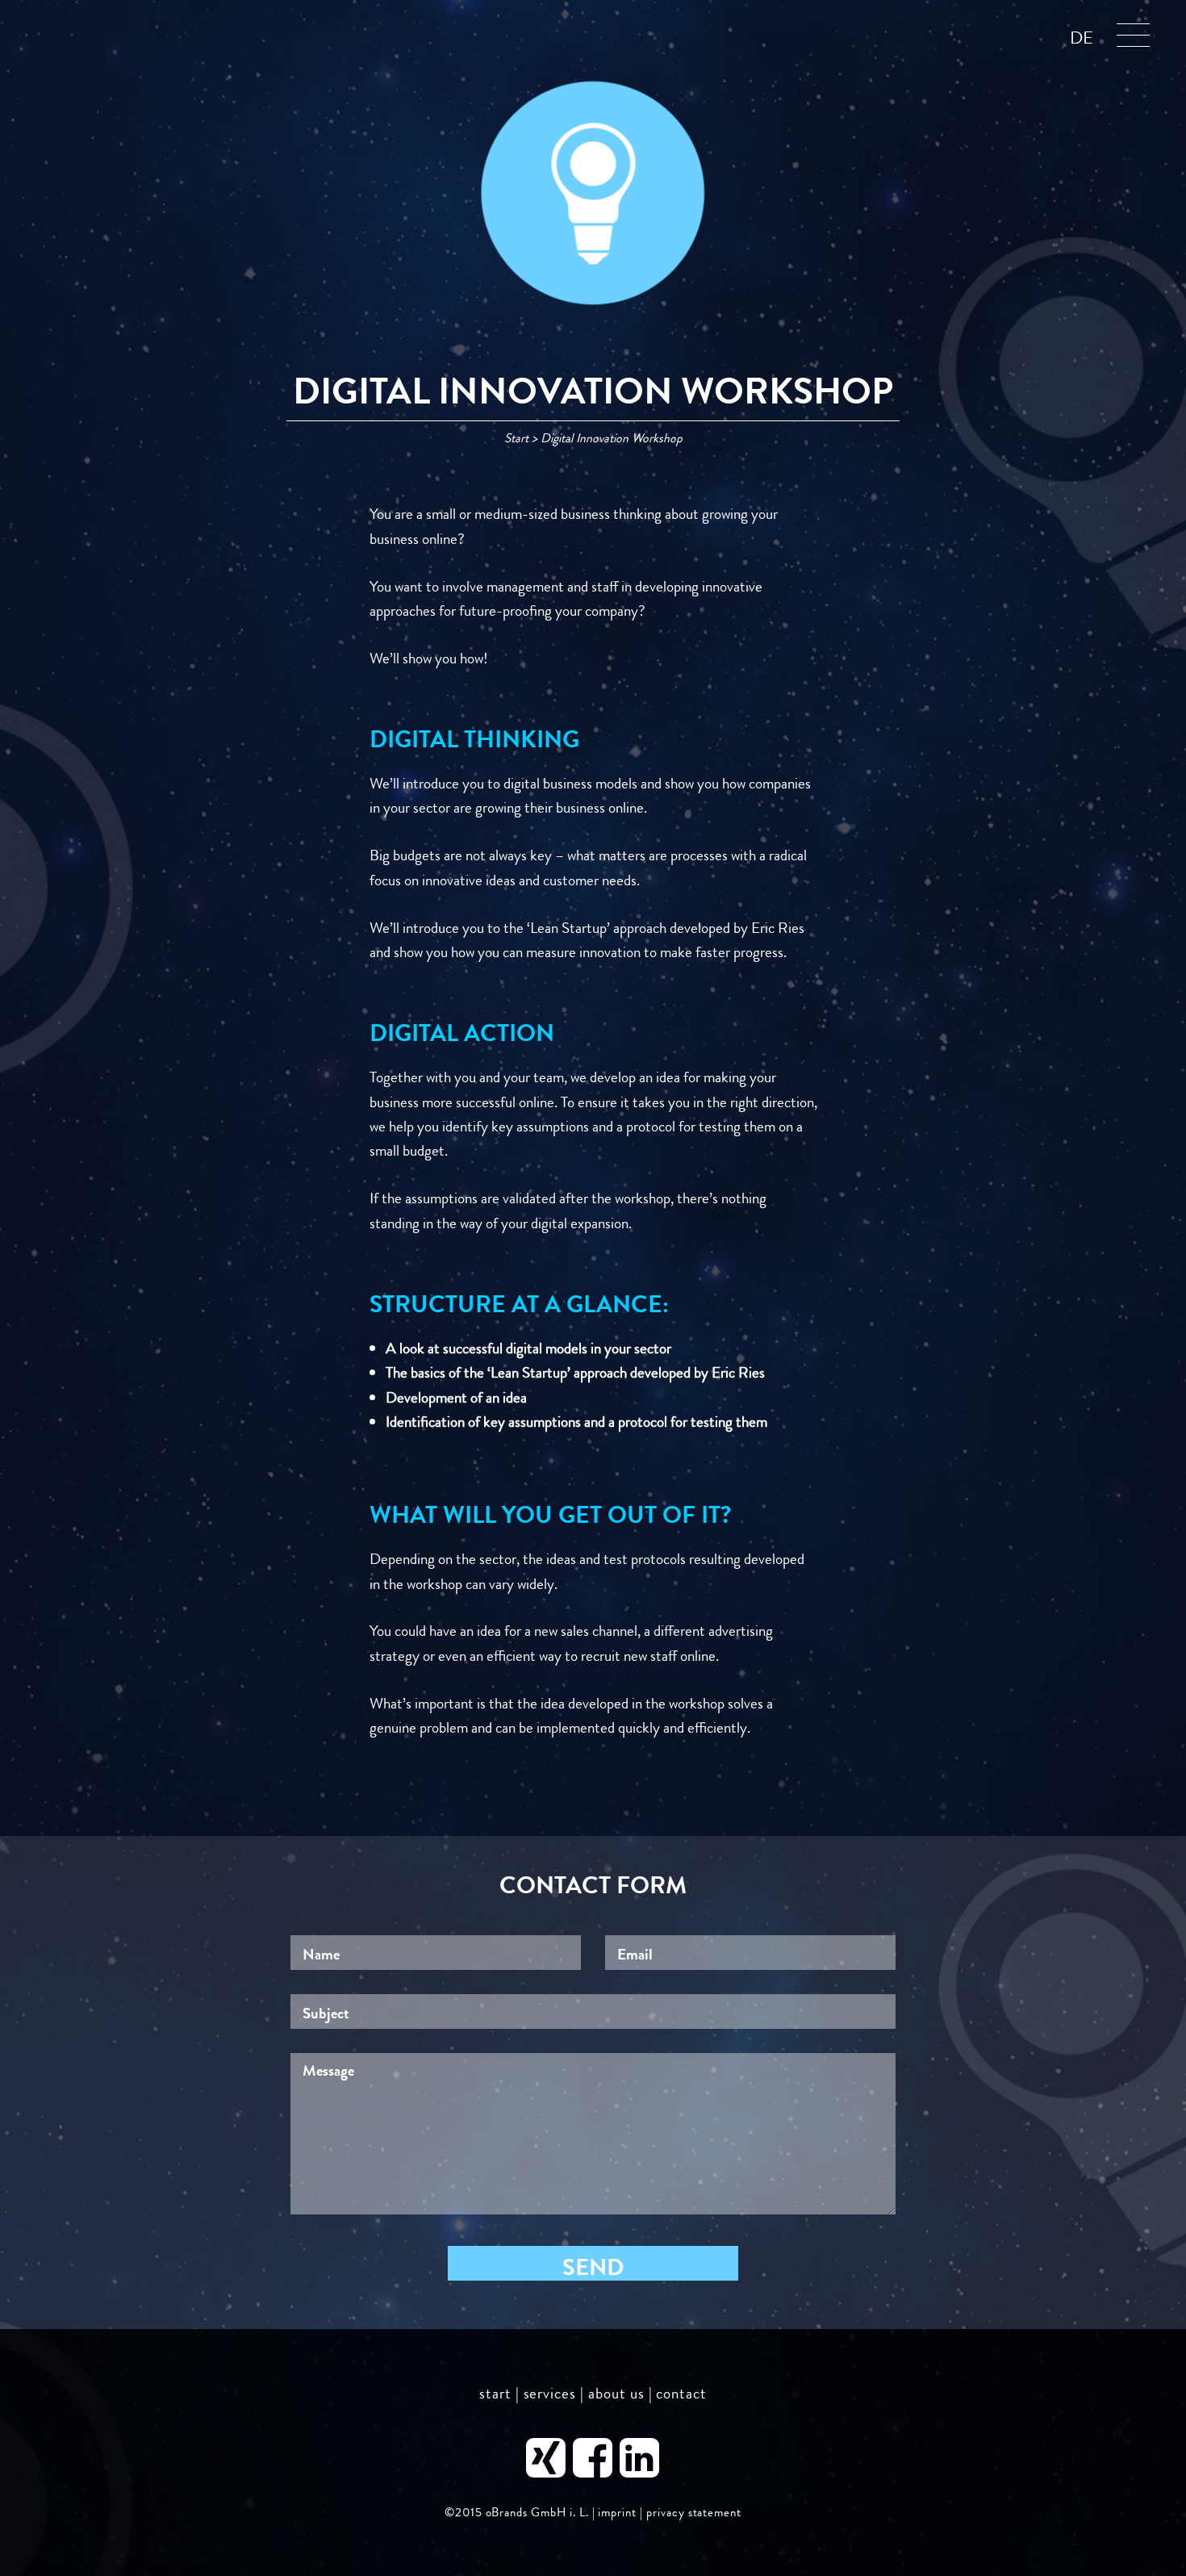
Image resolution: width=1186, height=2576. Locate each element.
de (1082, 38)
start (495, 2393)
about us (616, 2393)
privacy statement (694, 2513)
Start (516, 438)
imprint (617, 2513)
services (550, 2393)
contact (681, 2393)
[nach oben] (1125, 2453)
